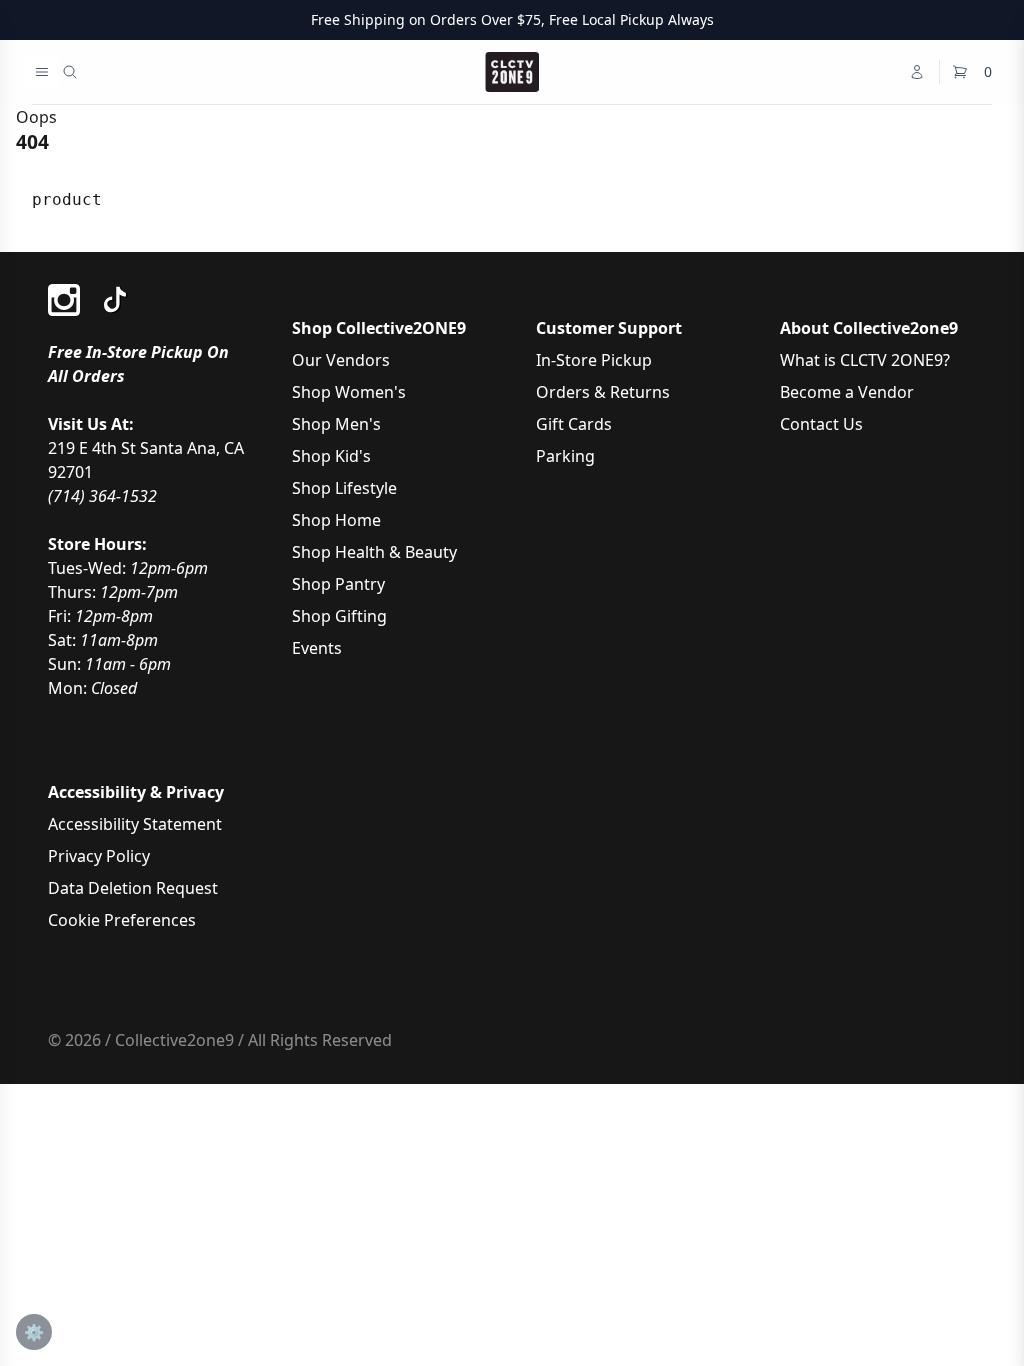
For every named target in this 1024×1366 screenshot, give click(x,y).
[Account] (917, 72)
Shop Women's (349, 392)
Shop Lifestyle (344, 488)
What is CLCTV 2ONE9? (865, 360)
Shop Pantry (338, 584)
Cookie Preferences (122, 920)
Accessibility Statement (135, 824)
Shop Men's (336, 424)
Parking (565, 456)
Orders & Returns (603, 392)
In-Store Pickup (594, 360)
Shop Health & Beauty (374, 552)
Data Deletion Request (133, 888)
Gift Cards (574, 424)
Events (317, 648)
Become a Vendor (847, 392)
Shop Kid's (331, 456)
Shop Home (336, 520)
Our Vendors (341, 360)
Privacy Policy (99, 856)
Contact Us (821, 424)
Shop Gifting (339, 616)
